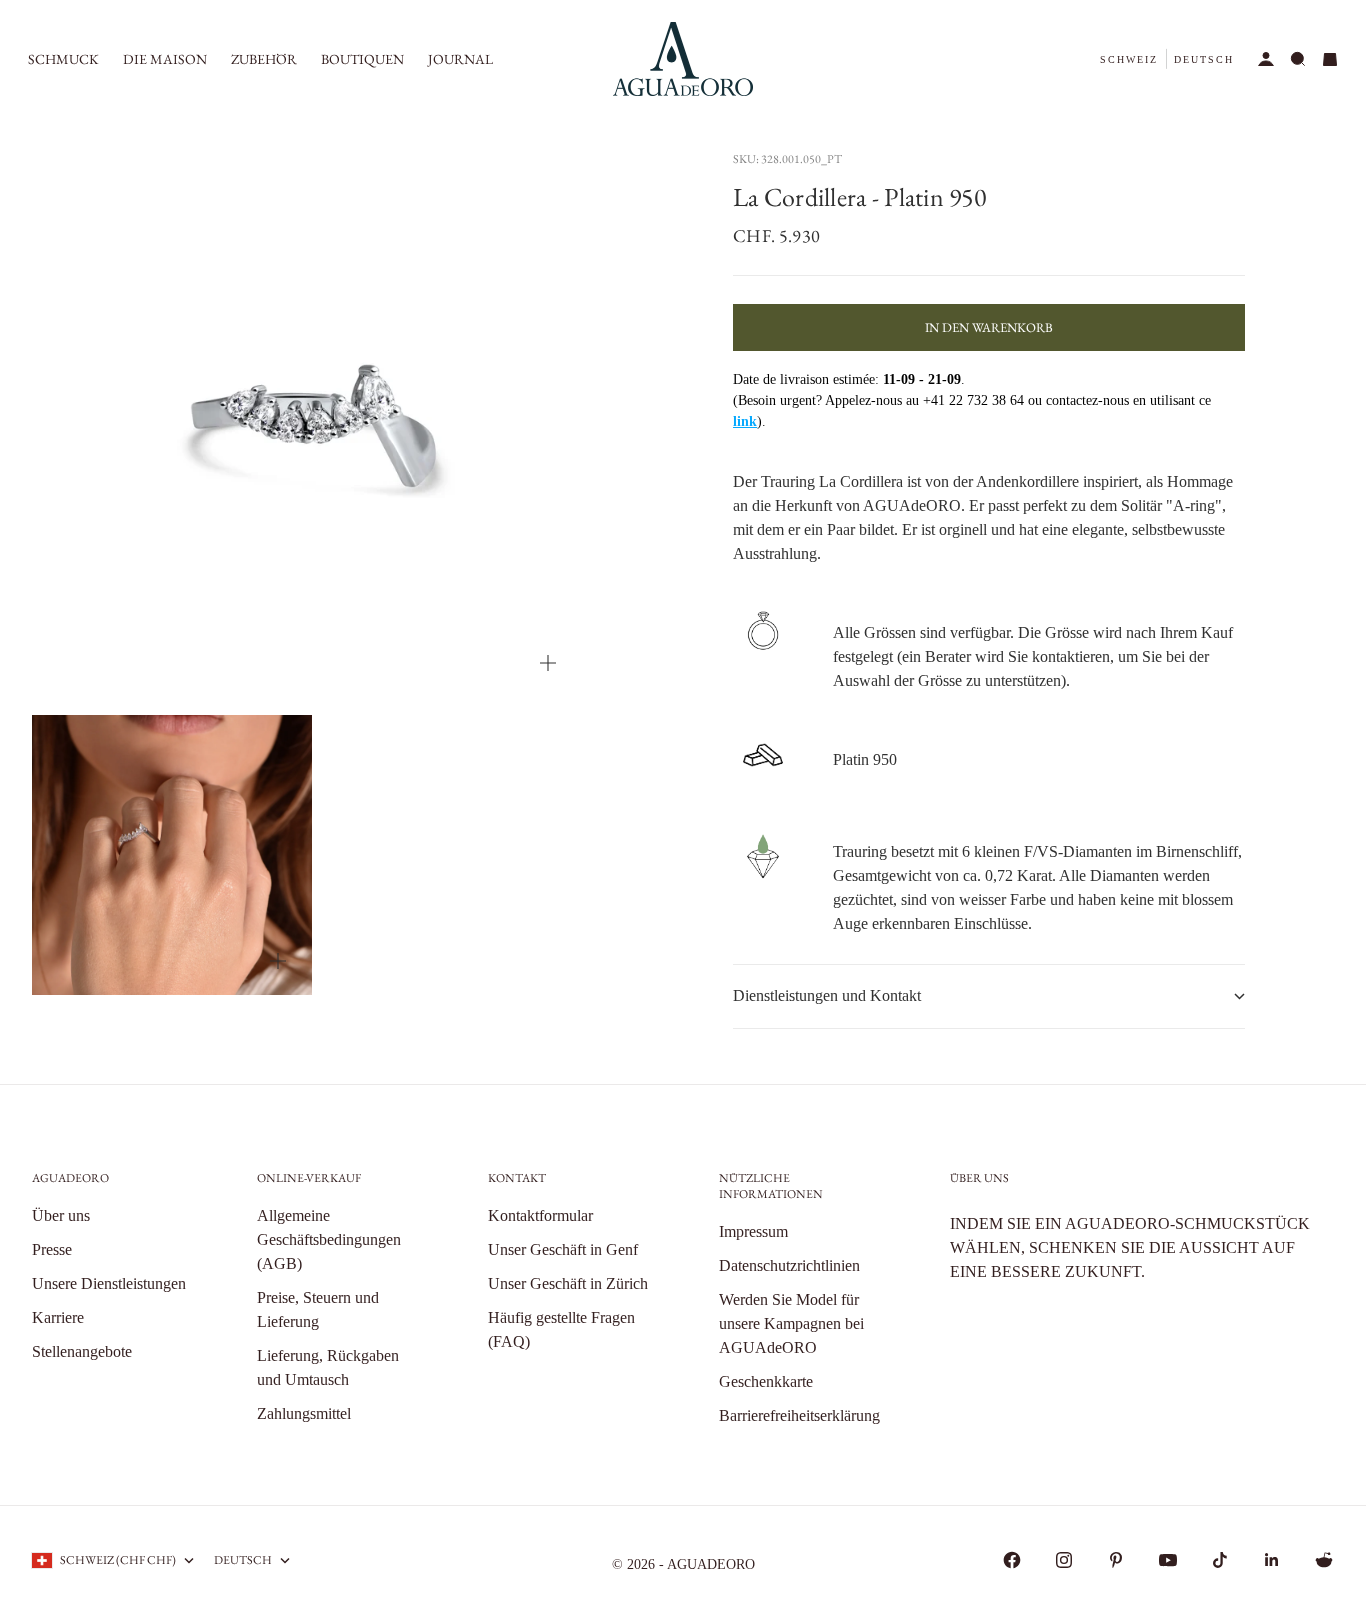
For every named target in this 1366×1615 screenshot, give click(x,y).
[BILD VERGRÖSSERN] (548, 663)
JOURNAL (460, 59)
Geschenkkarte (766, 1381)
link (745, 421)
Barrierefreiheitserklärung (799, 1415)
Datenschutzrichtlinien (789, 1265)
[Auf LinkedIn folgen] (1272, 1560)
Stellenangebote (82, 1351)
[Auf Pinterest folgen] (1116, 1560)
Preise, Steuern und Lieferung (318, 1309)
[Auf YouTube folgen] (1168, 1560)
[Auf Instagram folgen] (1064, 1560)
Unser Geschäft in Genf (563, 1249)
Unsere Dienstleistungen (109, 1283)
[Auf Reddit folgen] (1324, 1560)
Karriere (58, 1317)
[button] (1129, 59)
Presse (52, 1249)
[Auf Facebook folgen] (1012, 1560)
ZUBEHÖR (264, 59)
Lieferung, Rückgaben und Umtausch (328, 1367)
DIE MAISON (165, 59)
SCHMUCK (63, 59)
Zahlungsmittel (304, 1413)
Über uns (61, 1215)
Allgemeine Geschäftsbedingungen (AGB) (329, 1239)
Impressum (753, 1231)
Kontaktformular (540, 1215)
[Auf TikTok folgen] (1220, 1560)
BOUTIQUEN (362, 59)
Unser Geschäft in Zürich (568, 1283)
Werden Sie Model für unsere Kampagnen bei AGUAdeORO (791, 1323)
